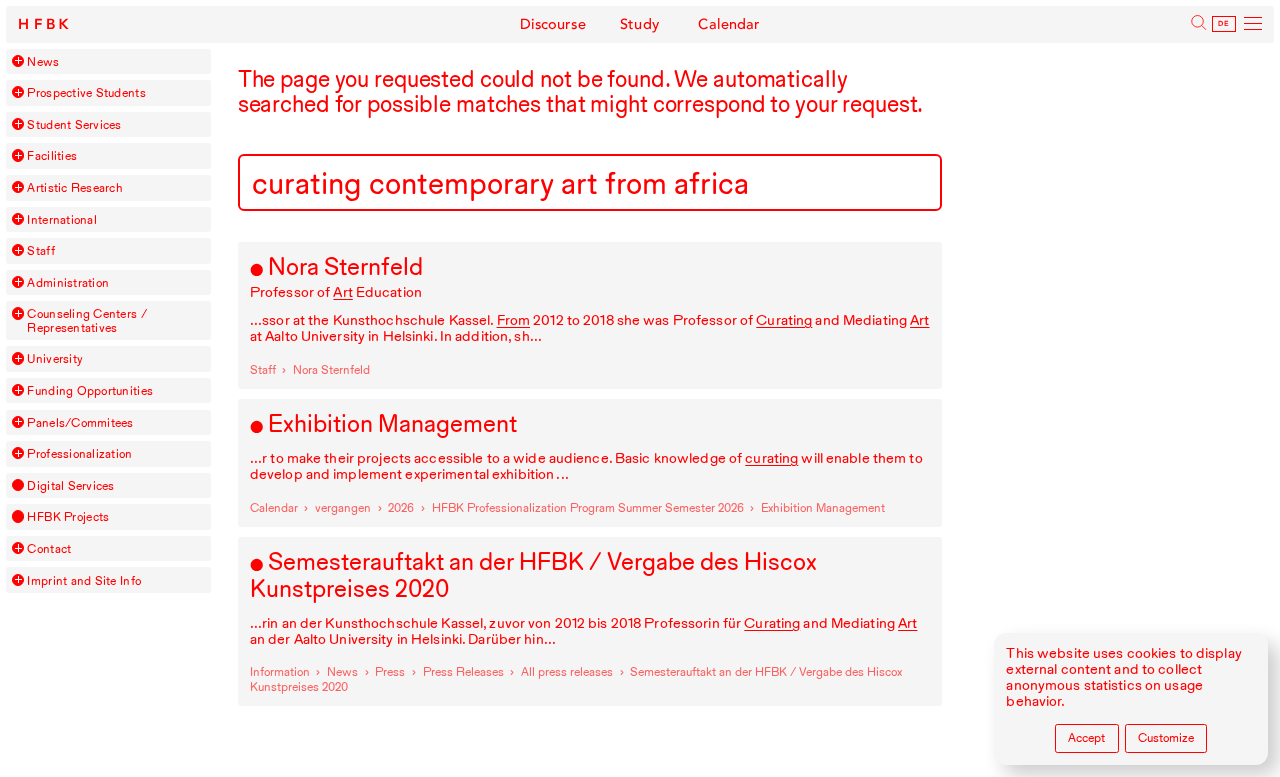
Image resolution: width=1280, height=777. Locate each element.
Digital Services (70, 485)
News (43, 61)
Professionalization (79, 453)
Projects (68, 516)
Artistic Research (75, 187)
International (61, 219)
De (1224, 24)
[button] (18, 61)
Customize (1166, 737)
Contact (49, 548)
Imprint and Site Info (84, 580)
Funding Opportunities (90, 390)
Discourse (553, 24)
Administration (68, 282)
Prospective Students (86, 92)
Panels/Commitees (80, 422)
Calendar (729, 24)
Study (640, 24)
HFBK (45, 24)
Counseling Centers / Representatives (86, 320)
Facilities (52, 155)
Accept (1086, 737)
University (55, 358)
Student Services (74, 124)
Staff (40, 250)
